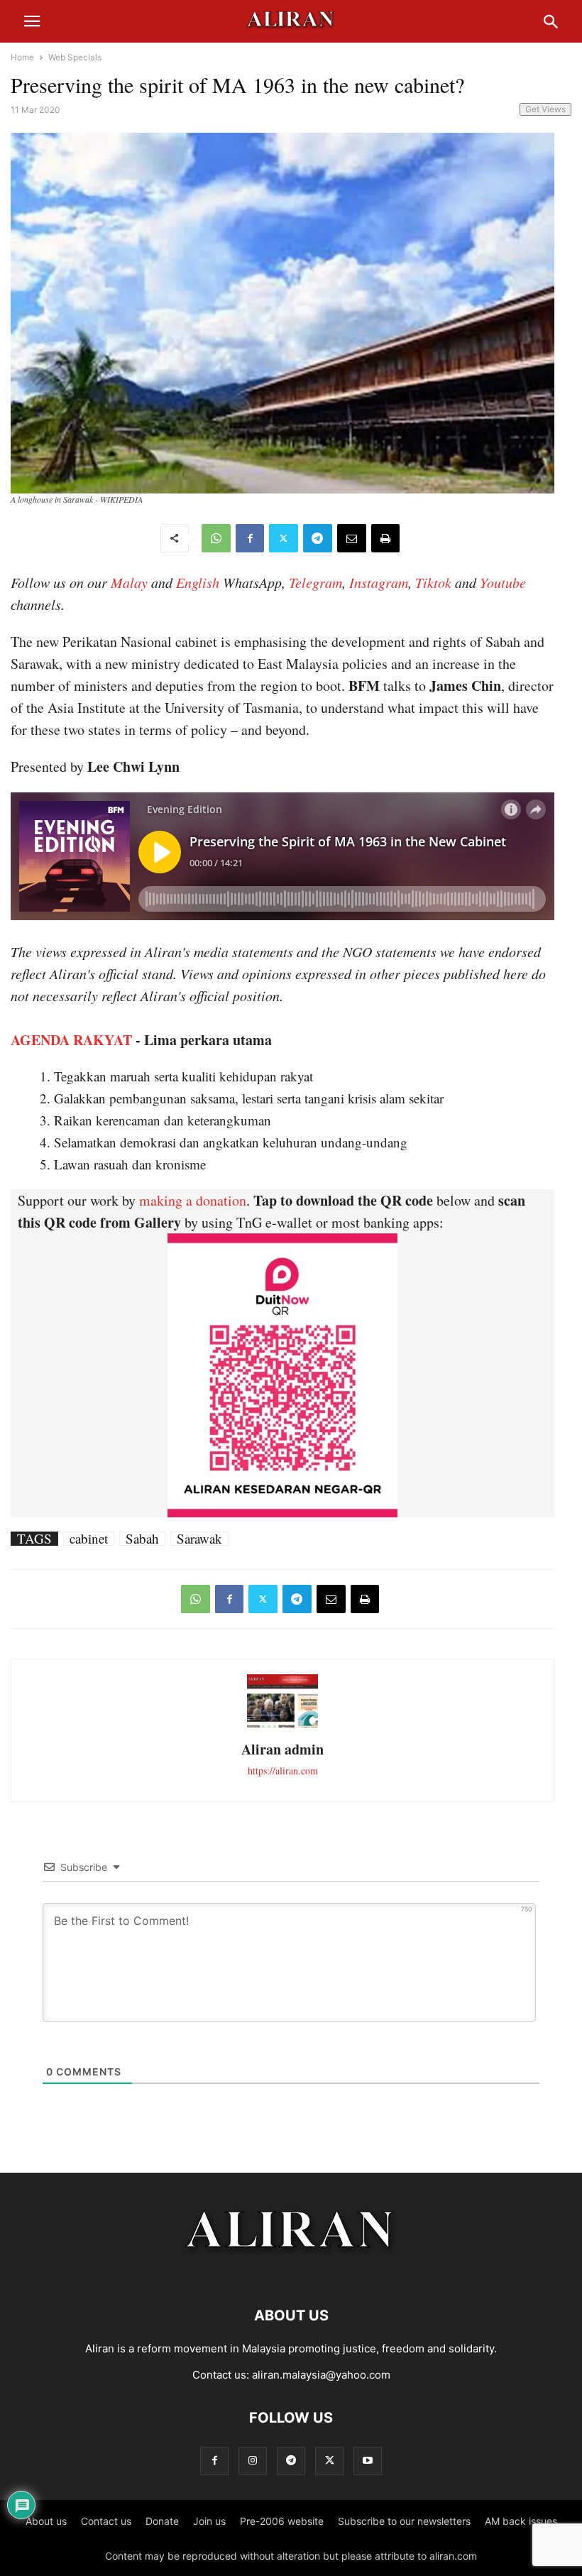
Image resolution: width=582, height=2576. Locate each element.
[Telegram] (318, 538)
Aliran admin (282, 1749)
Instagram (379, 582)
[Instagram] (253, 2461)
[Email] (352, 538)
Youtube (503, 582)
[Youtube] (368, 2461)
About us (46, 2521)
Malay (129, 582)
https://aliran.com (283, 1770)
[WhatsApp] (216, 538)
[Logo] (291, 2272)
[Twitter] (284, 538)
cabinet (89, 1539)
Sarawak (199, 1539)
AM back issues (521, 2521)
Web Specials (75, 57)
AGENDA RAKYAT (71, 1040)
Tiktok (433, 582)
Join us (209, 2521)
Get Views (545, 109)
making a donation (193, 1200)
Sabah (142, 1539)
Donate (162, 2521)
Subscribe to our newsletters (404, 2521)
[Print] (385, 538)
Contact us (106, 2521)
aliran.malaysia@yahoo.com (321, 2375)
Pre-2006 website (282, 2521)
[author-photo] (282, 1726)
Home (22, 57)
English (198, 582)
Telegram (315, 582)
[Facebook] (250, 538)
